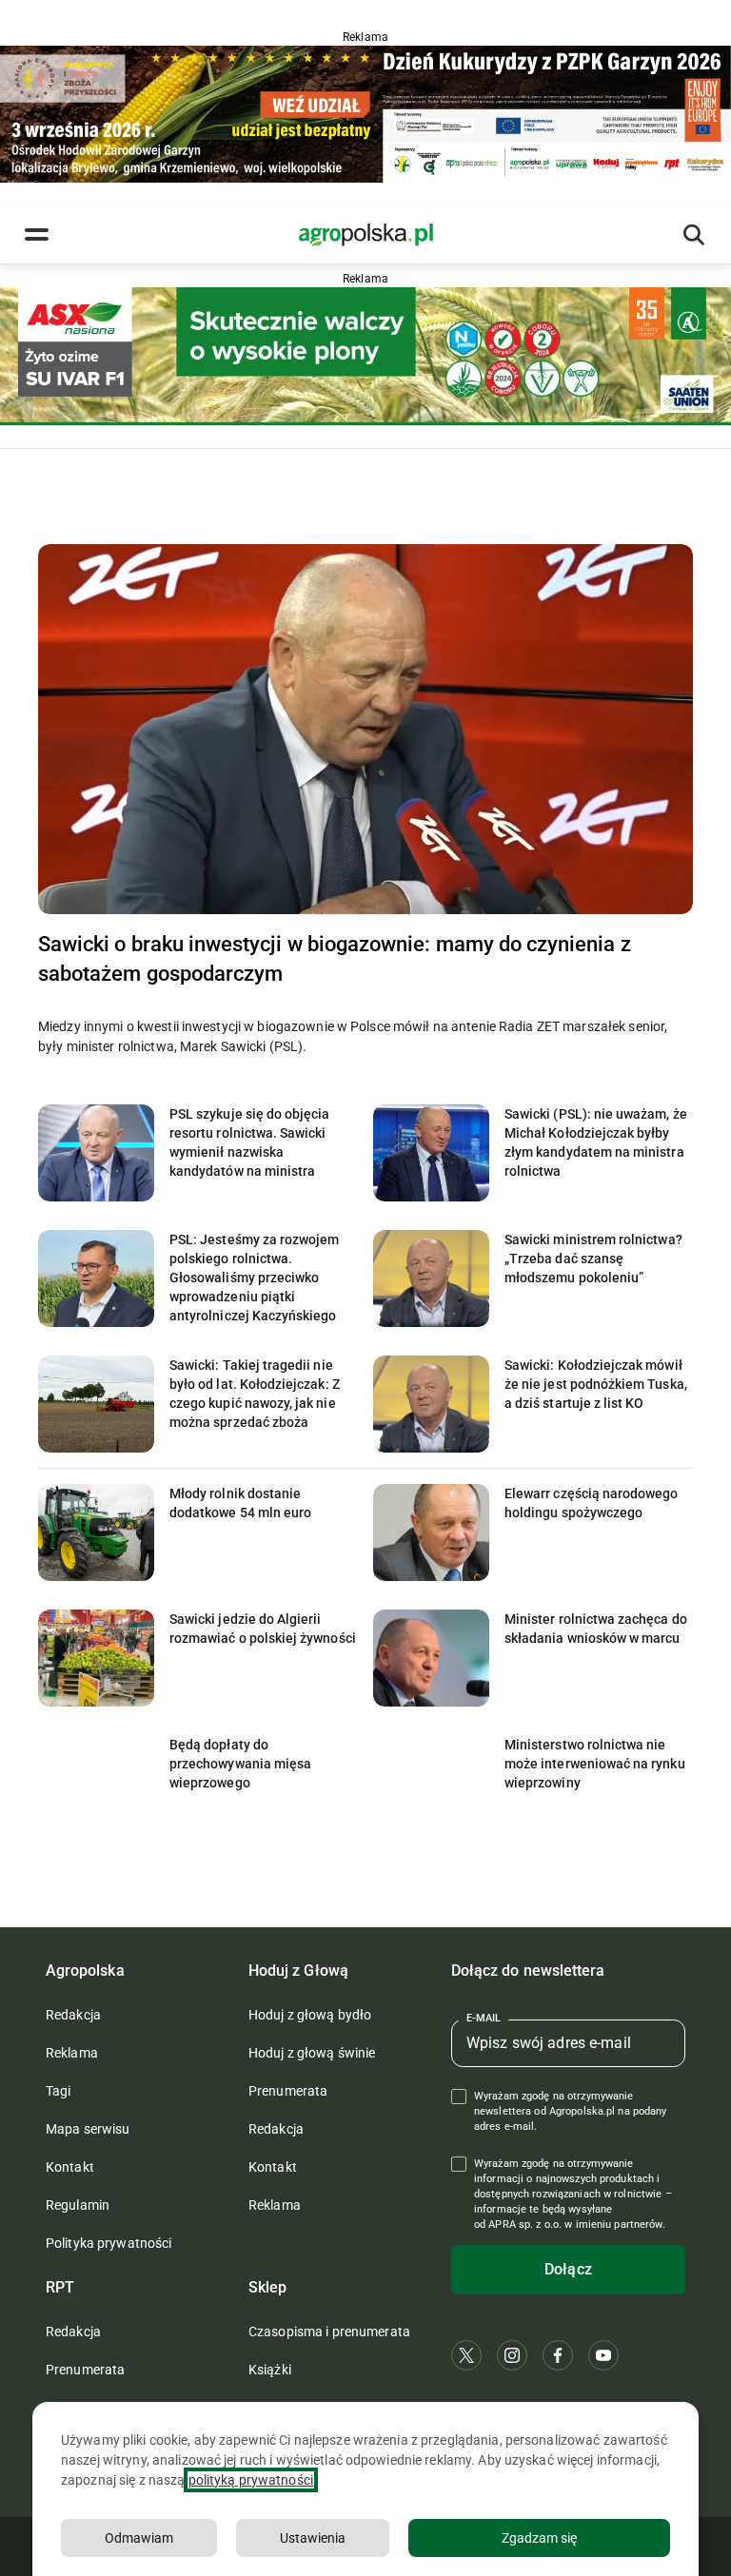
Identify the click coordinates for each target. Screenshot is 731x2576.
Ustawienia (313, 2538)
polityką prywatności (251, 2480)
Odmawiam (139, 2538)
